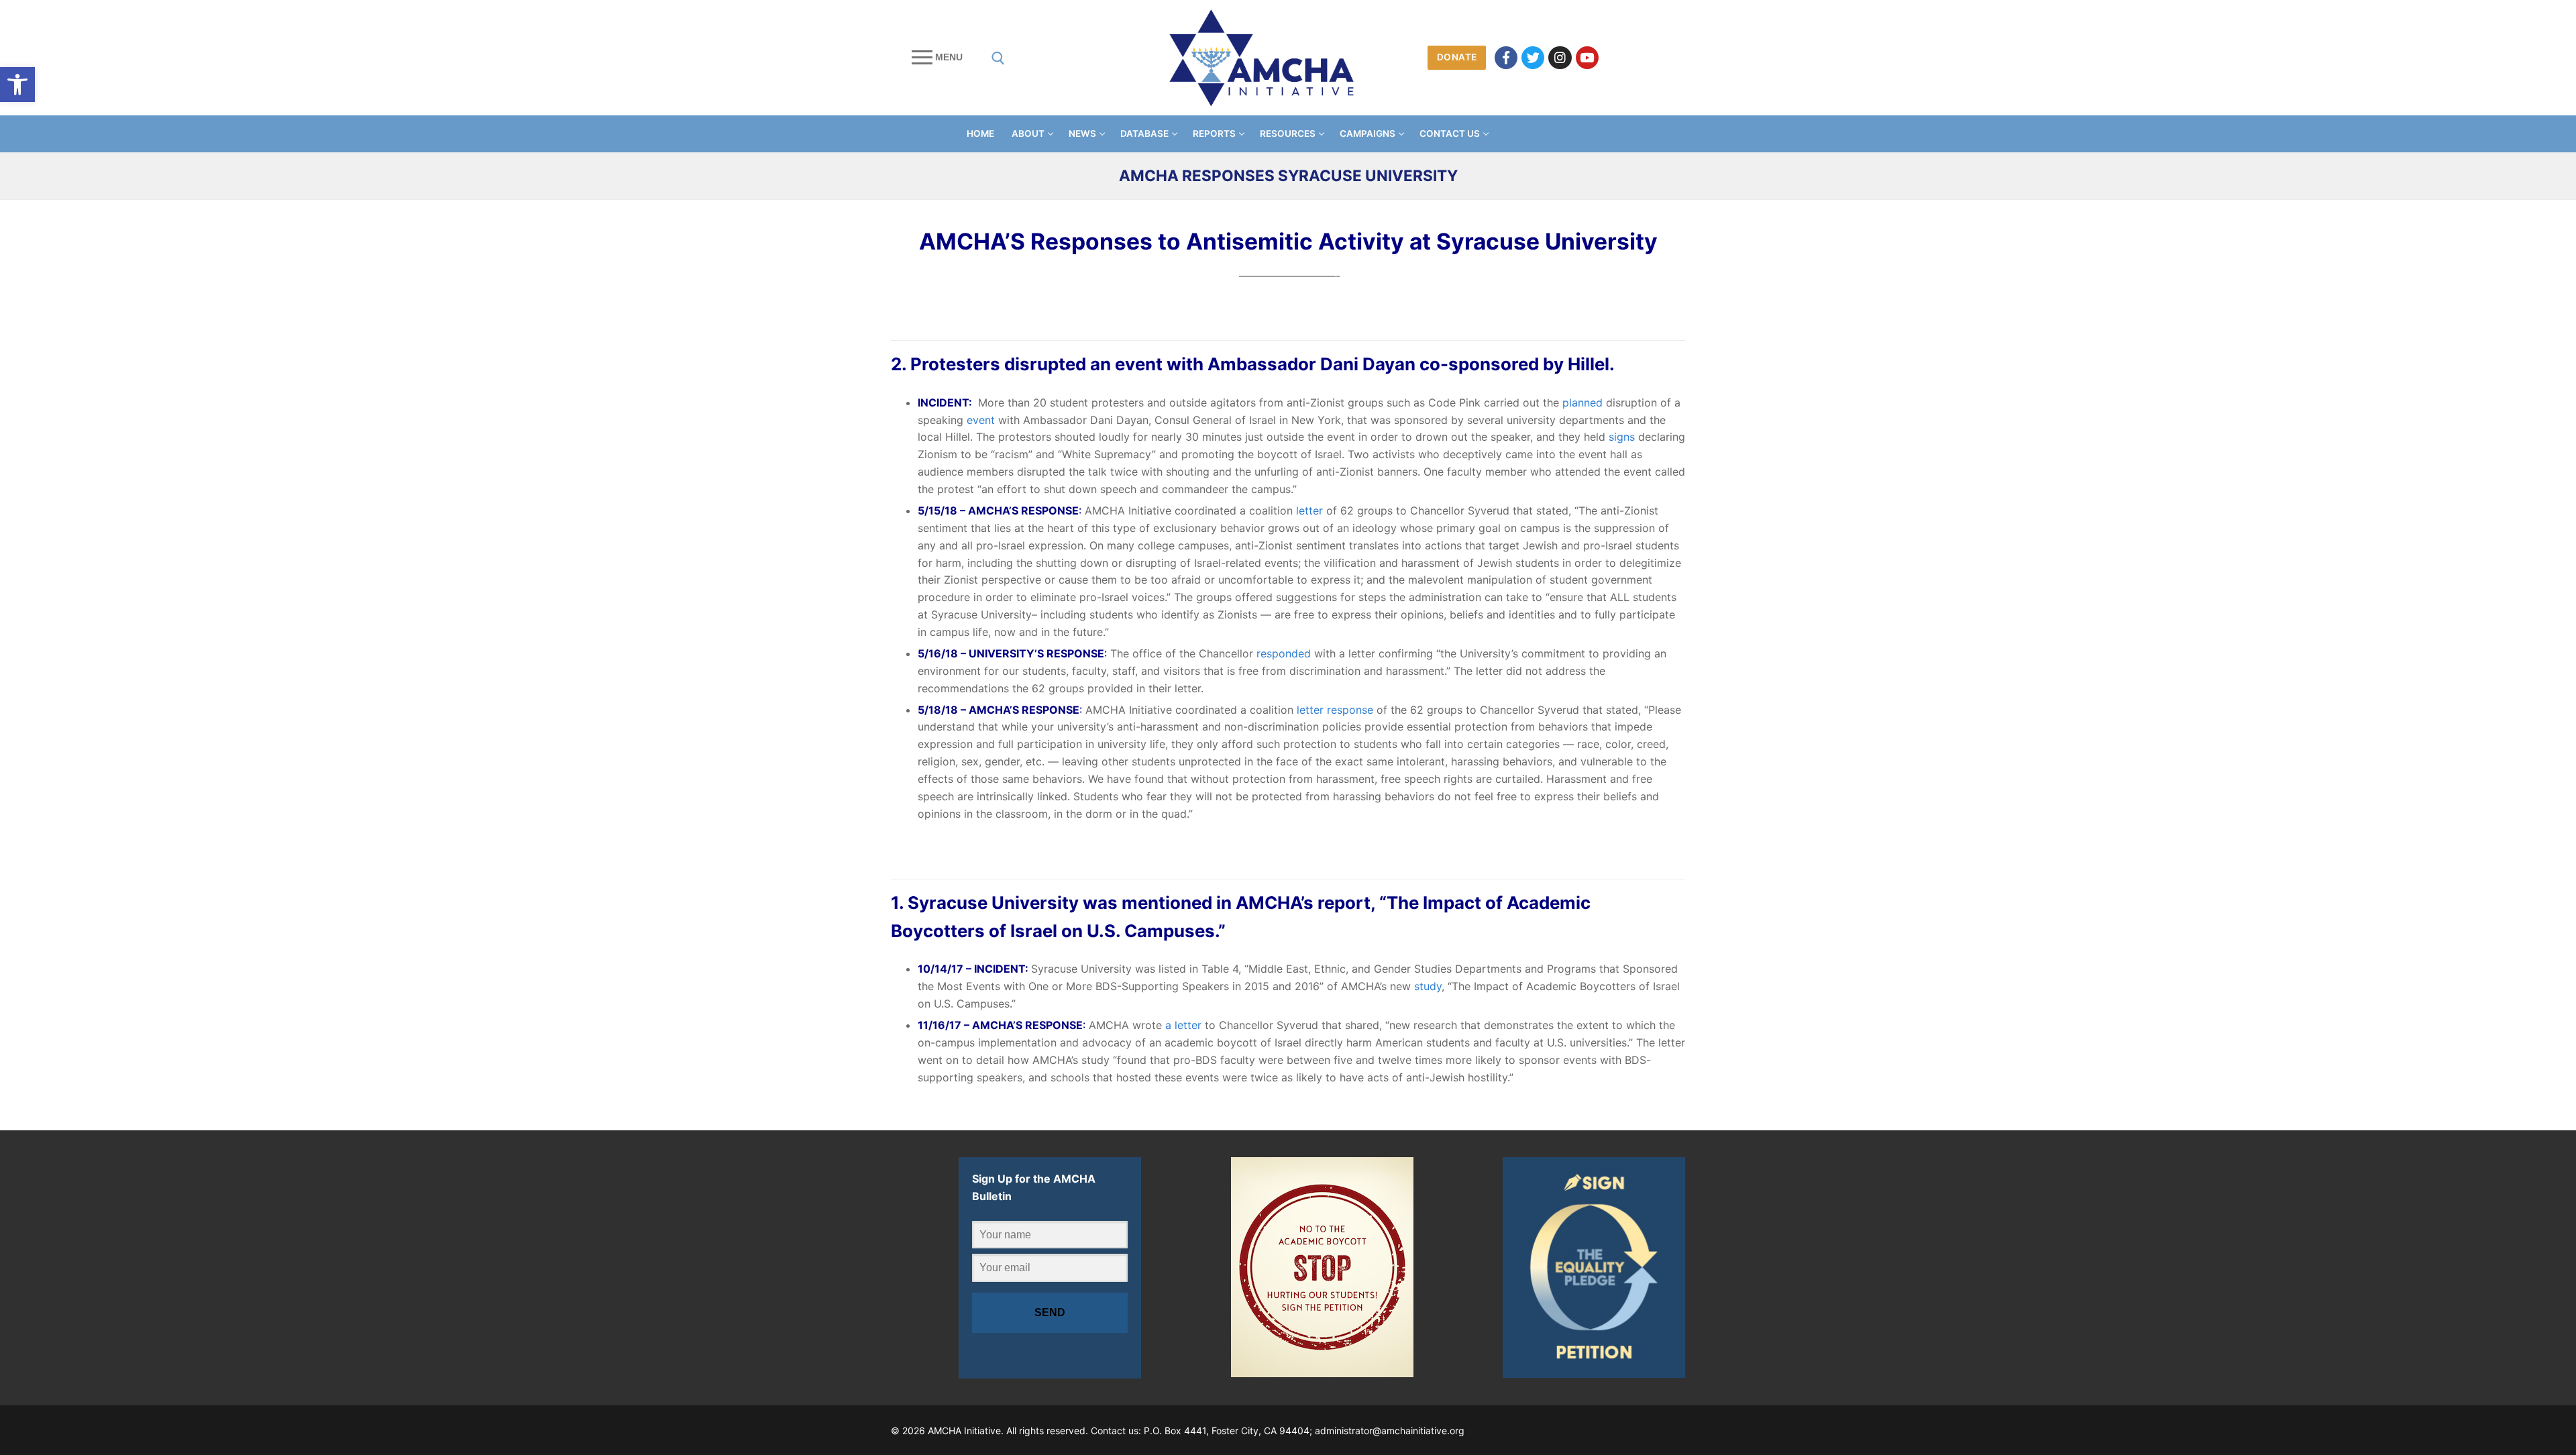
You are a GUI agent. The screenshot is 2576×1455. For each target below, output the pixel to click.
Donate (1457, 57)
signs (1622, 437)
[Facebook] (1506, 58)
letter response (1335, 710)
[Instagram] (1560, 58)
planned (1582, 402)
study (1428, 986)
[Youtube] (1587, 58)
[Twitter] (1533, 58)
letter (1309, 510)
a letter (1183, 1025)
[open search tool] (998, 58)
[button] (17, 85)
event (981, 420)
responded (1284, 653)
